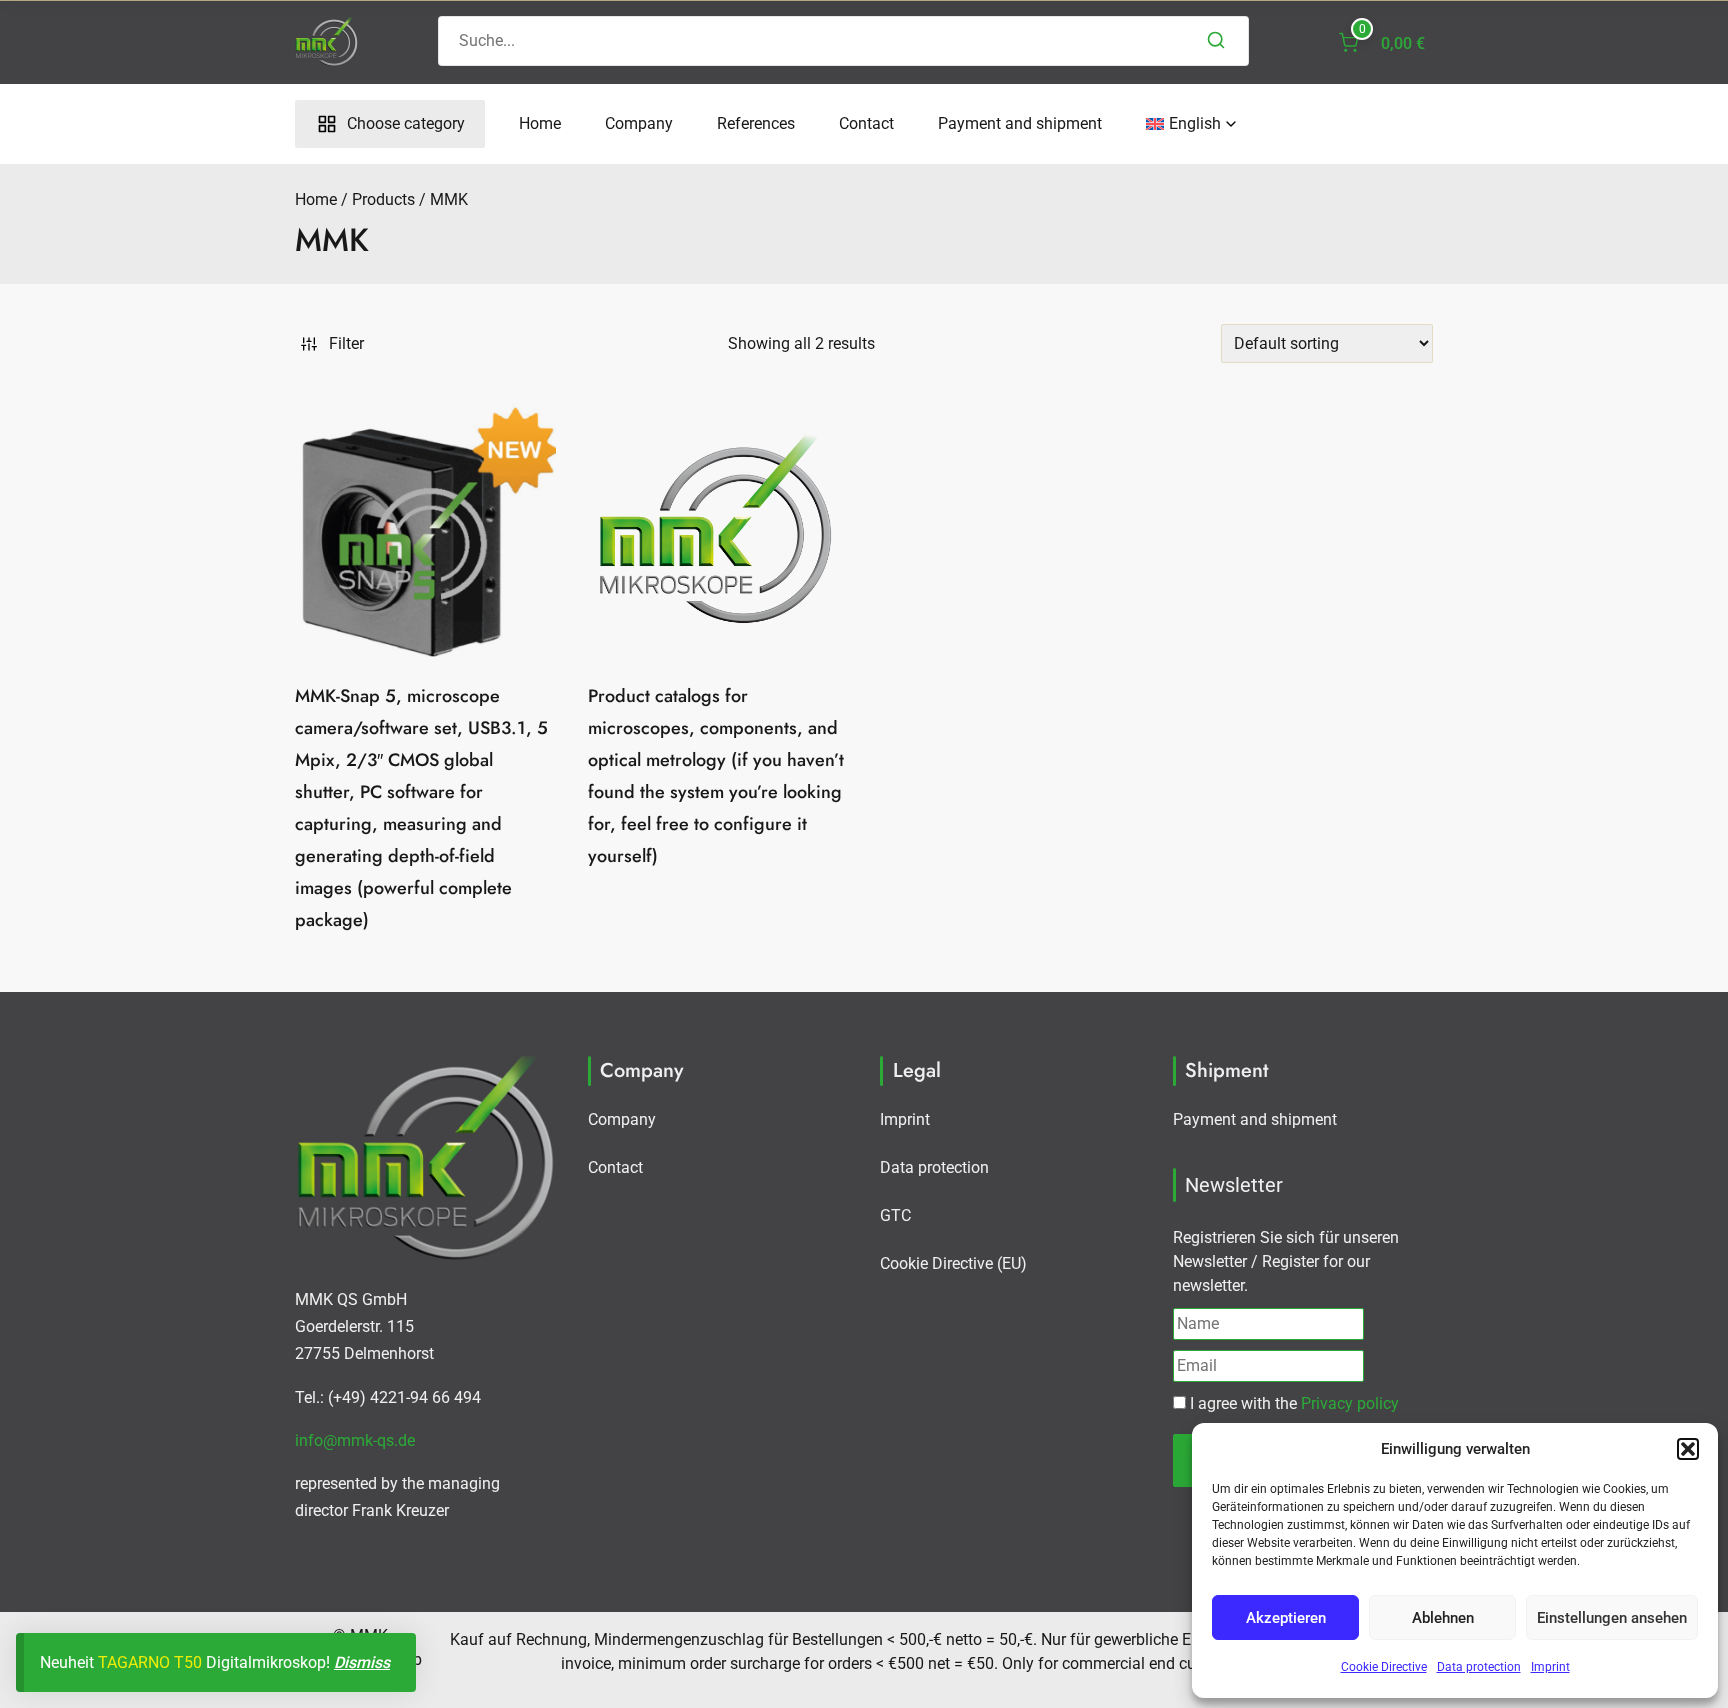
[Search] (1216, 41)
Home (540, 123)
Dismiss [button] (362, 1662)
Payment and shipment (1020, 123)
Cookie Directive (1384, 1667)
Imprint (1550, 1667)
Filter (346, 343)
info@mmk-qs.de (355, 1440)
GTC (895, 1215)
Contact (866, 123)
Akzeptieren (1286, 1618)
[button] (1688, 1449)
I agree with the (1292, 1403)
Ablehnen (1443, 1618)
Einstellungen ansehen (1612, 1618)
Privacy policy (1350, 1403)
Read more (717, 908)
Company (639, 123)
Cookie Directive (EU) (953, 1263)
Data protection (1479, 1667)
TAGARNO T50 (150, 1662)
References (756, 123)
